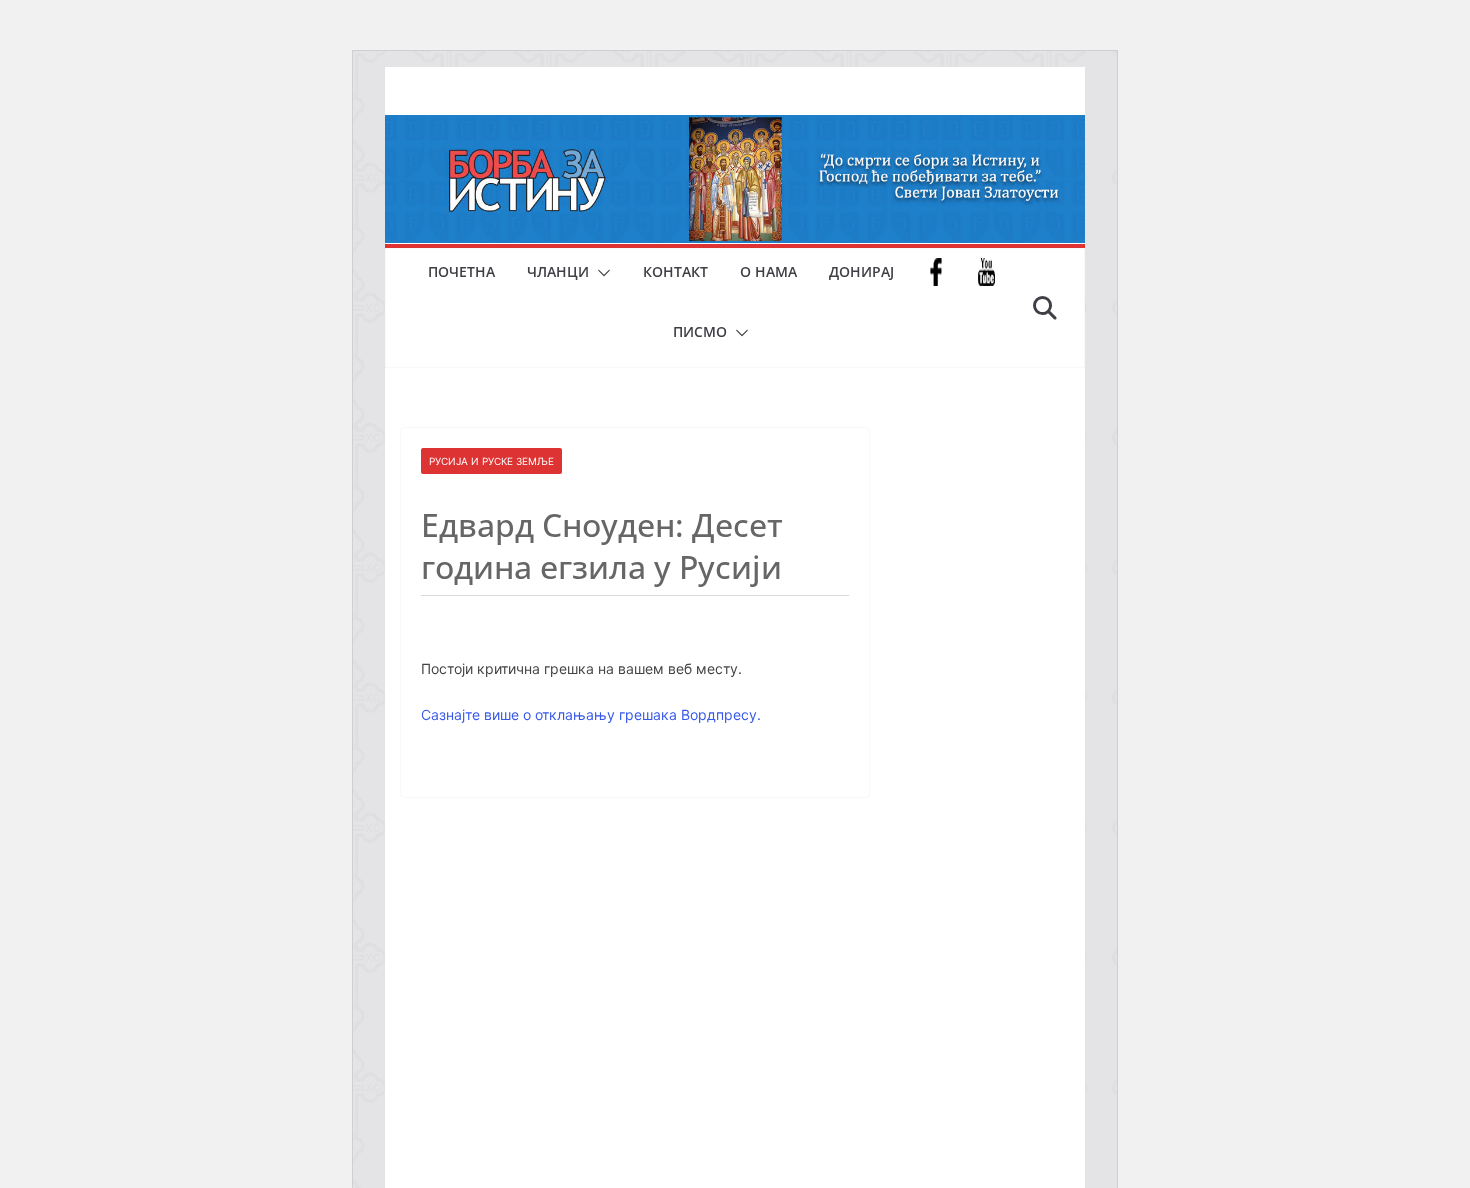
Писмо (700, 331)
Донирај (861, 271)
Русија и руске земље (491, 461)
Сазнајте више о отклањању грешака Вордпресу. (591, 714)
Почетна (461, 271)
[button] (600, 273)
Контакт (675, 271)
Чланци (558, 271)
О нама (768, 271)
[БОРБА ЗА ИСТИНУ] (735, 129)
